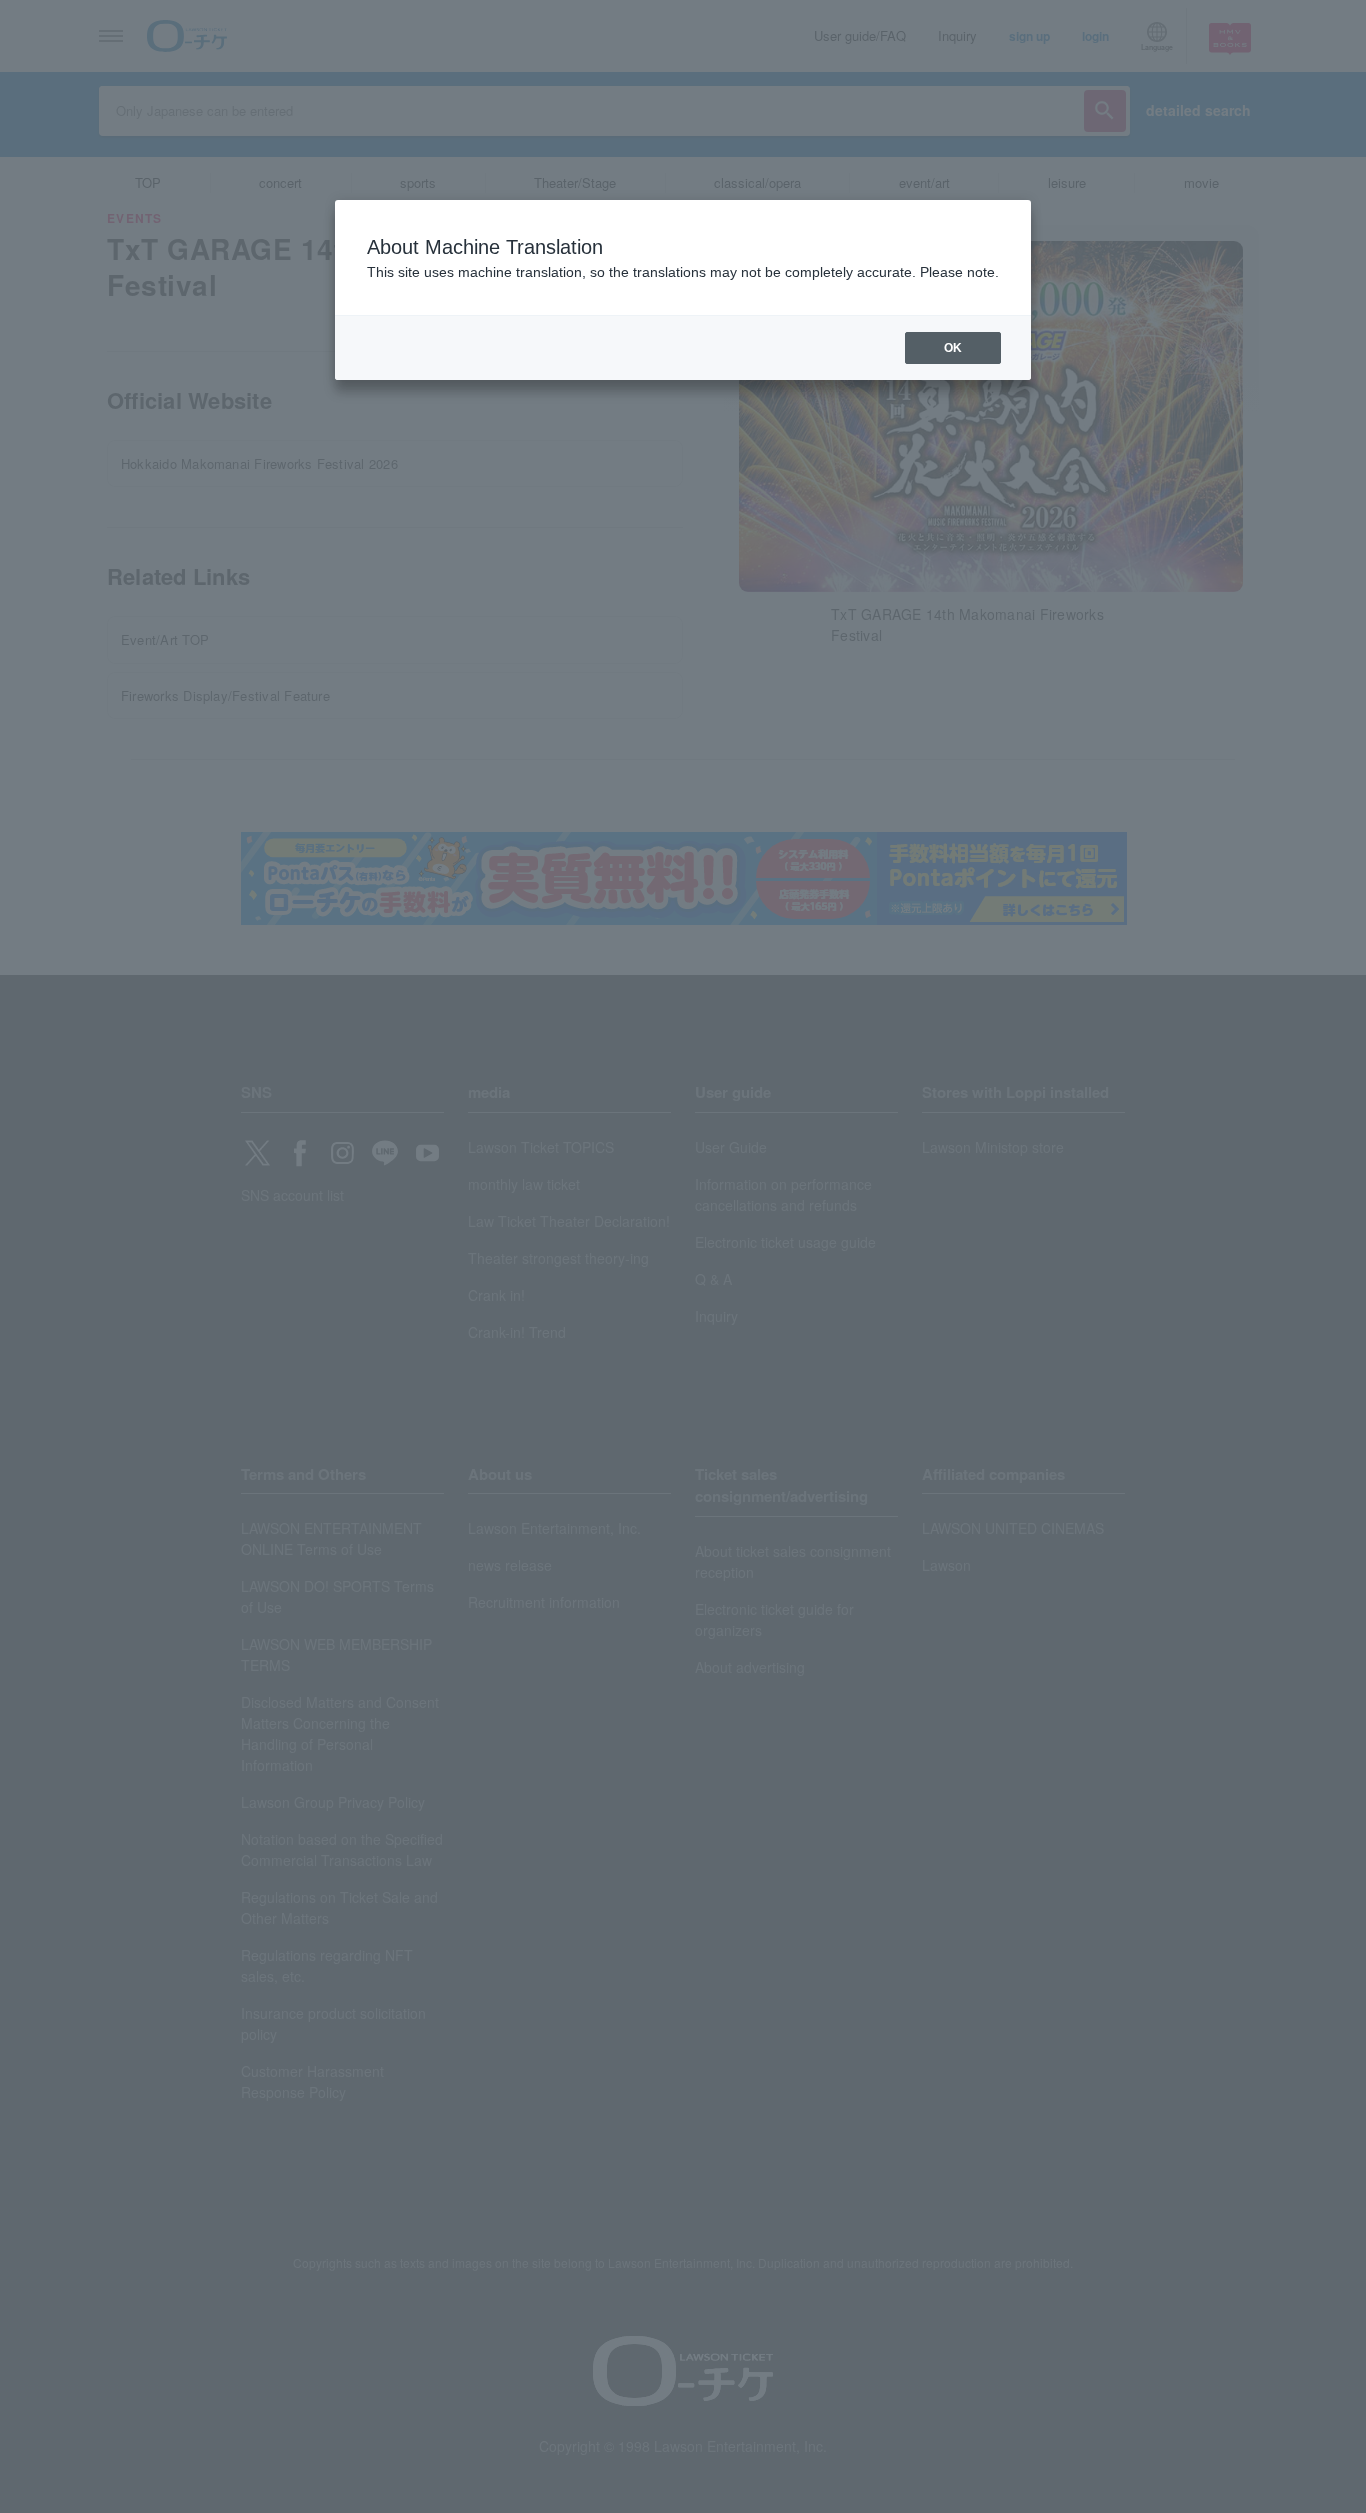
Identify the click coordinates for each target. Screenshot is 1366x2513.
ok (953, 348)
